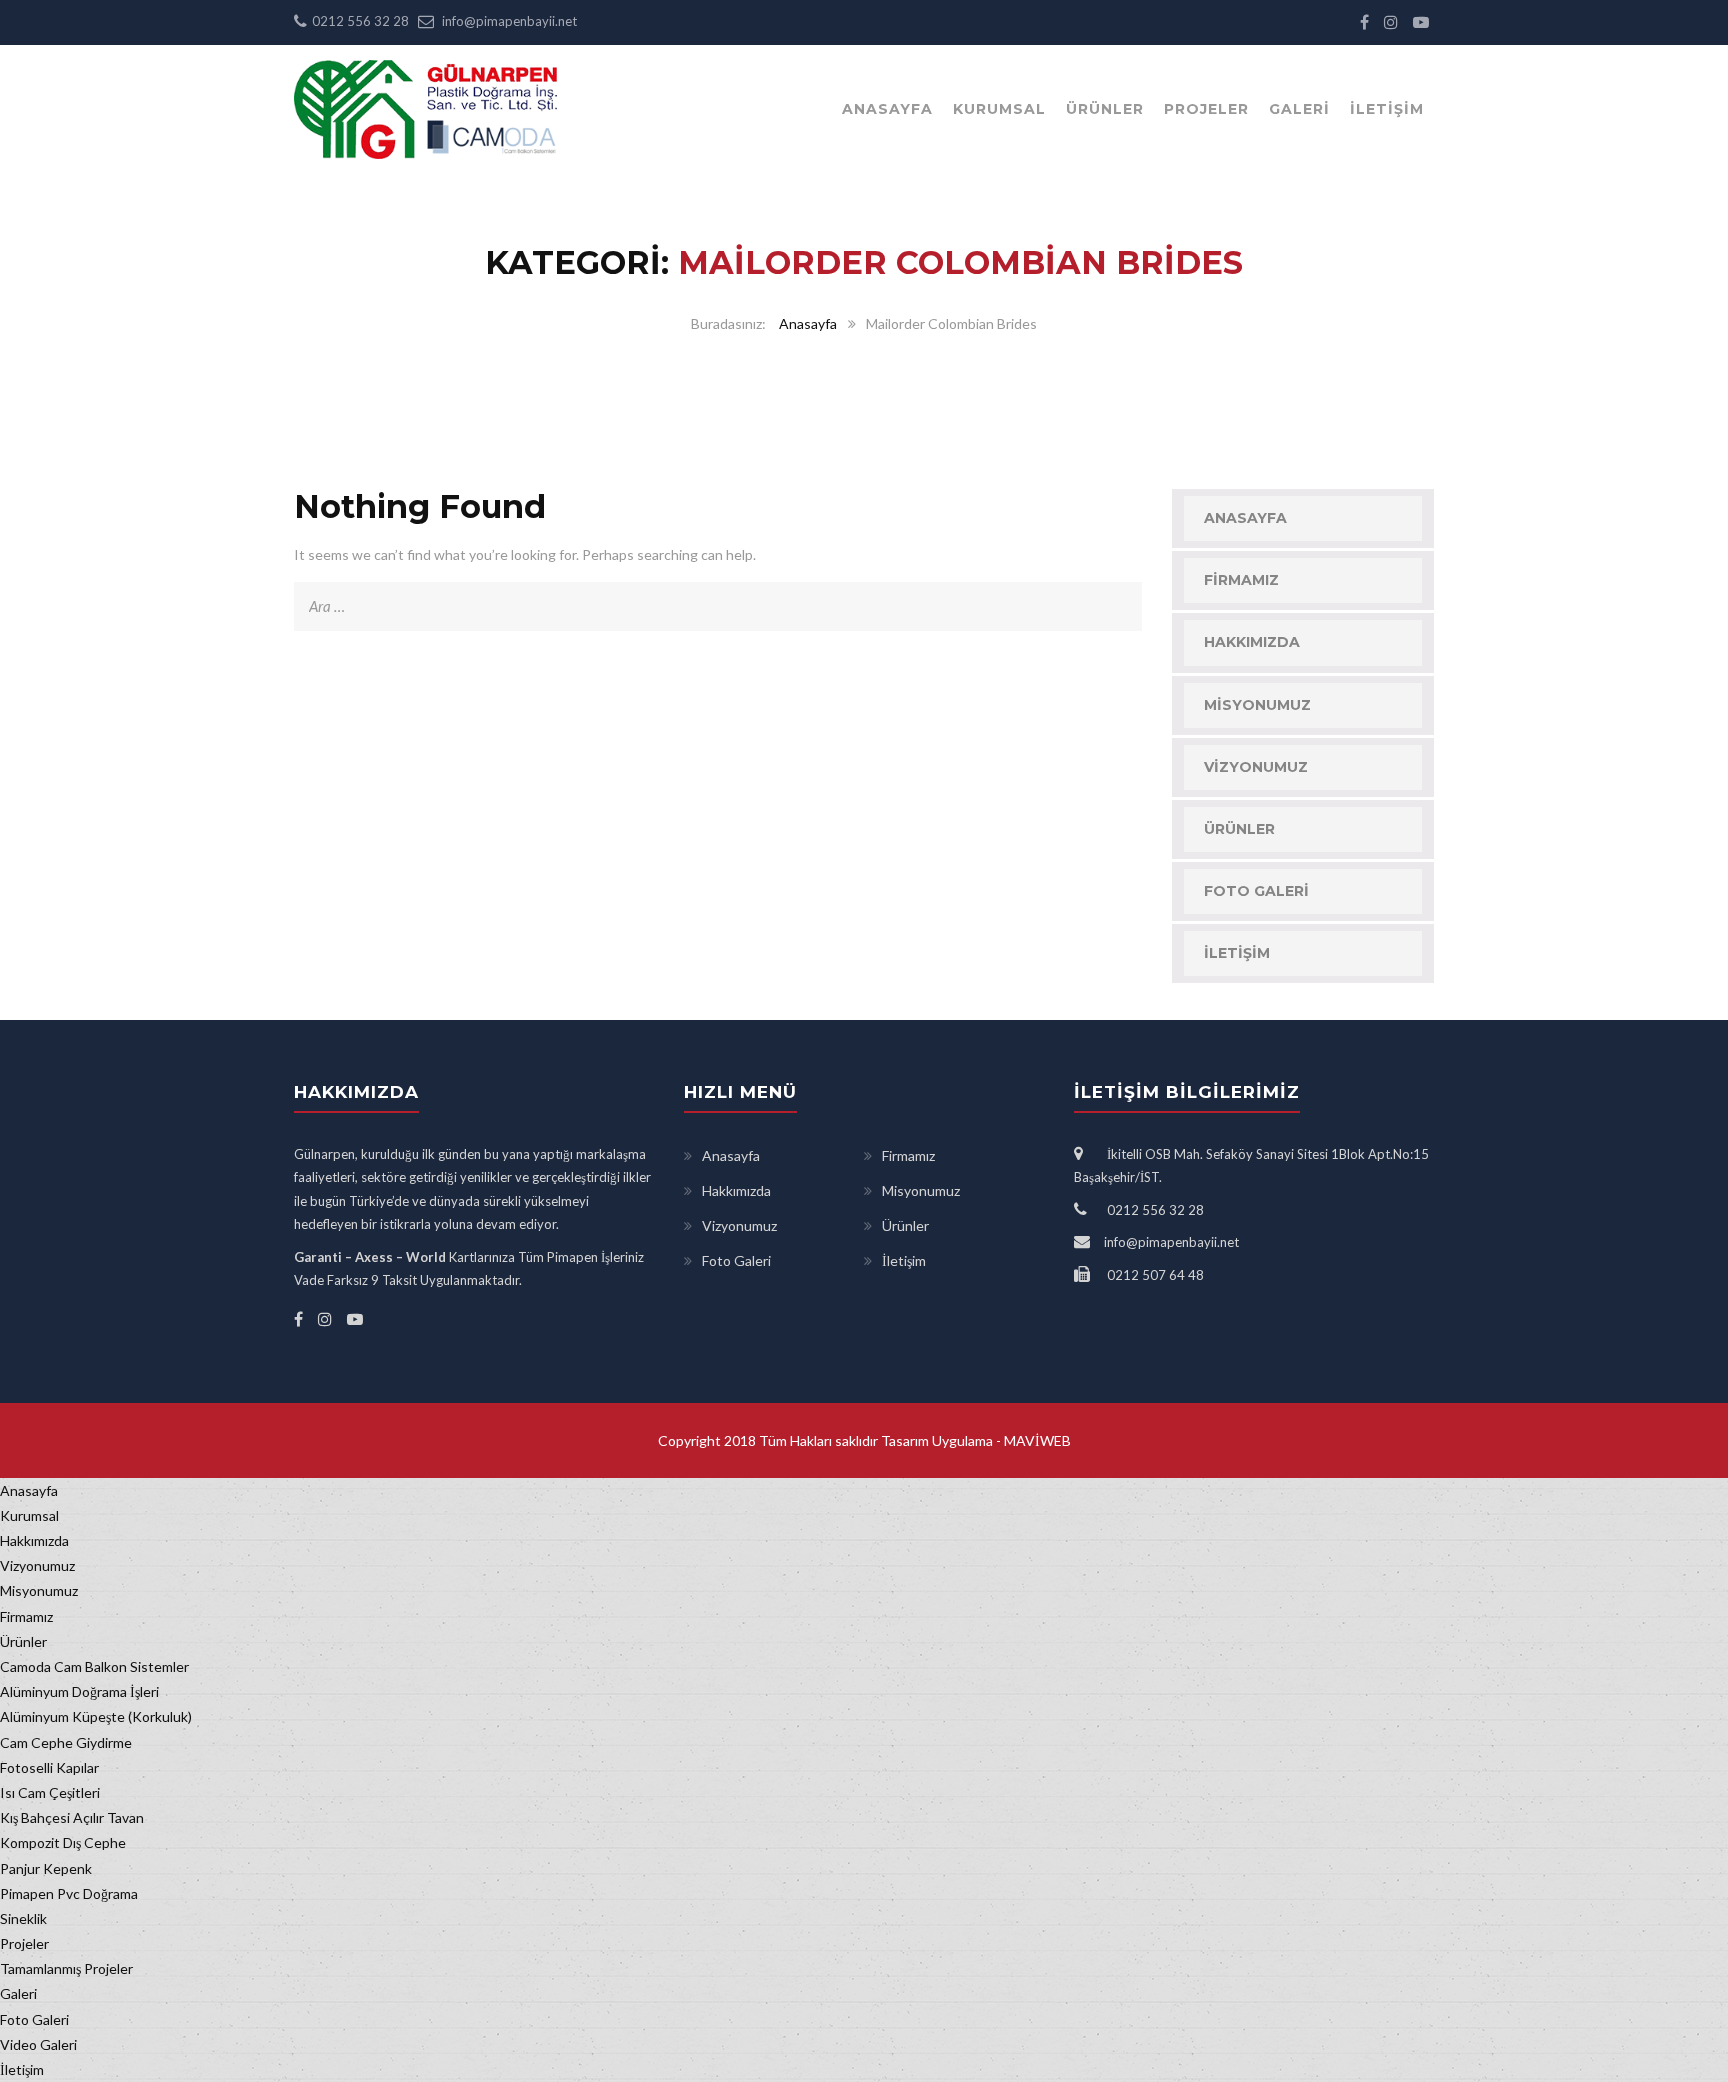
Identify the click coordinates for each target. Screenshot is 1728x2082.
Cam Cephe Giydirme (66, 1742)
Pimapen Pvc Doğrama (69, 1893)
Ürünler (1105, 109)
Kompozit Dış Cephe (63, 1842)
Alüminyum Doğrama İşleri (79, 1691)
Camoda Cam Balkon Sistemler (94, 1666)
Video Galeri (38, 2044)
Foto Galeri (1256, 891)
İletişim (1387, 109)
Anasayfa (887, 109)
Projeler (1206, 109)
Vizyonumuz (1256, 767)
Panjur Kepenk (46, 1868)
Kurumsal (999, 109)
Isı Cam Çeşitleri (50, 1792)
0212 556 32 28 (360, 21)
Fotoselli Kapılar (49, 1767)
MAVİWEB (1036, 1440)
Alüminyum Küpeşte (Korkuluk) (96, 1716)
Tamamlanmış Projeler (66, 1968)
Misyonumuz (1257, 705)
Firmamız (1241, 580)
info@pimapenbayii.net (509, 21)
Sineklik (23, 1918)
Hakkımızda (1252, 642)
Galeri (1299, 109)
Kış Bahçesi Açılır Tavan (72, 1817)
